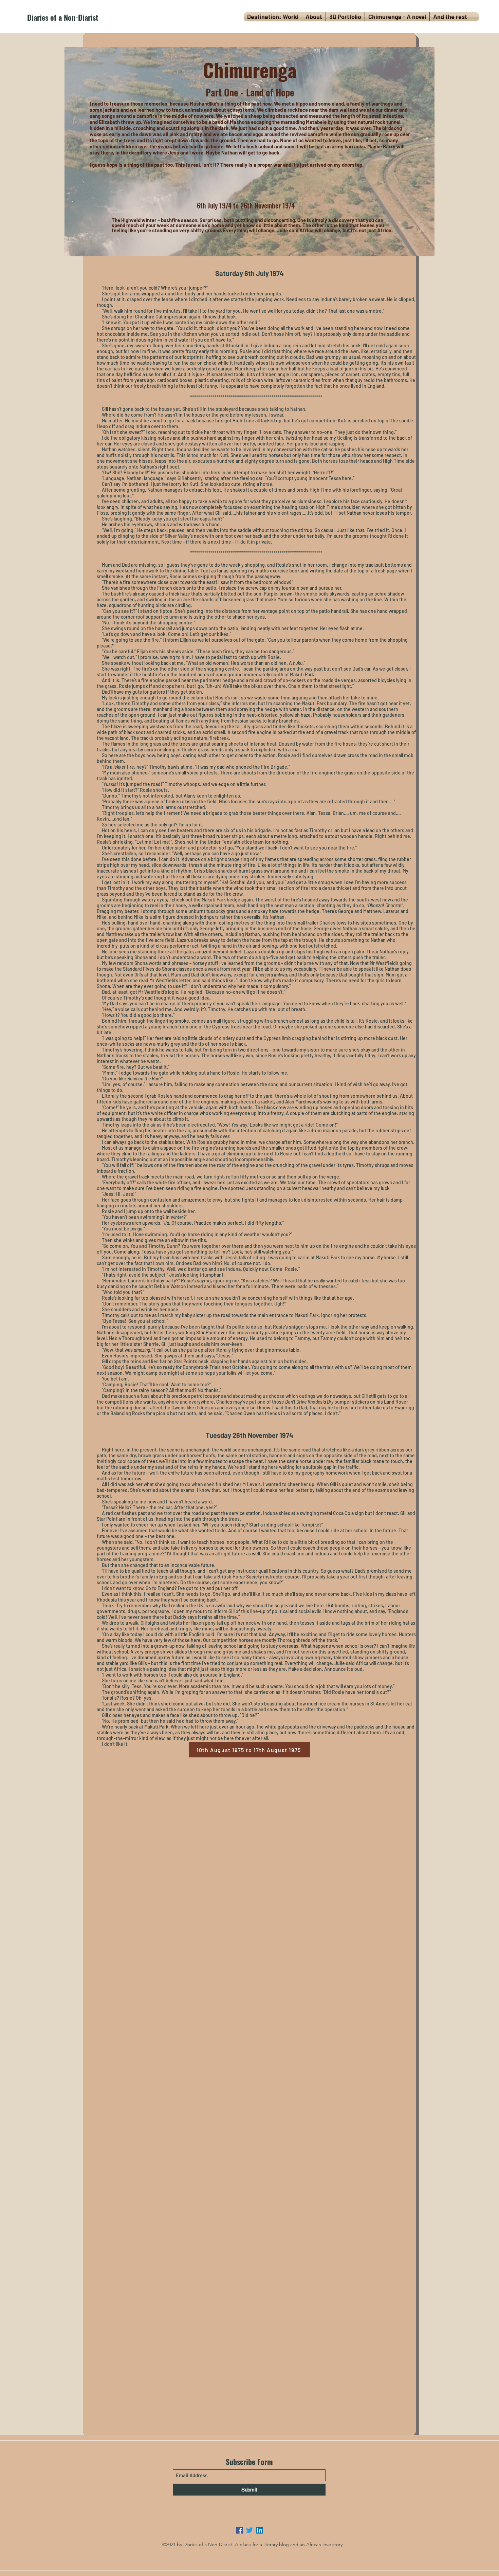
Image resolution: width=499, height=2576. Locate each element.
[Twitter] (249, 2530)
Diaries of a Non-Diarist (63, 17)
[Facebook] (239, 2530)
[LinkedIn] (260, 2530)
